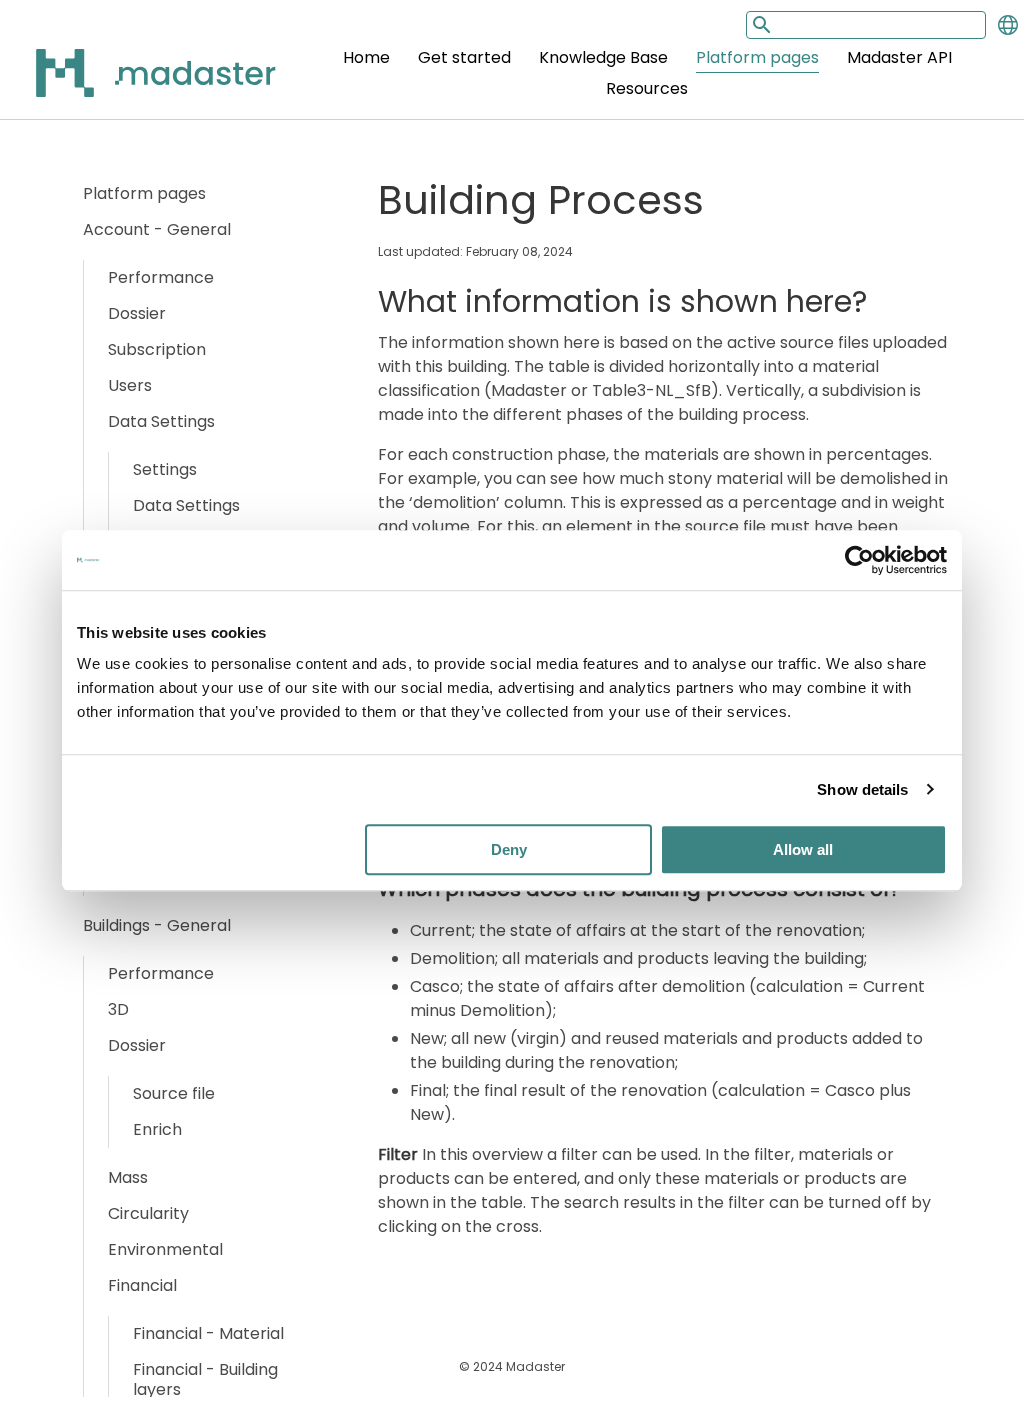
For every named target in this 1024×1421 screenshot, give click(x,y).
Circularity (148, 1213)
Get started (464, 57)
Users (130, 385)
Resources (647, 88)
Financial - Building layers (205, 1379)
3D (118, 1009)
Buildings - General (157, 925)
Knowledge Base (603, 57)
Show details (862, 789)
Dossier (137, 313)
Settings (165, 469)
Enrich (157, 1129)
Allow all (803, 849)
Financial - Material (208, 1333)
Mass (128, 1177)
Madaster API (899, 57)
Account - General (157, 229)
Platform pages (757, 57)
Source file (174, 1093)
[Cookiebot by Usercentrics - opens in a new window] (859, 560)
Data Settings (161, 421)
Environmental (165, 1249)
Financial (142, 1285)
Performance (161, 277)
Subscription (157, 349)
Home (366, 57)
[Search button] (760, 24)
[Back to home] (130, 84)
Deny (509, 849)
